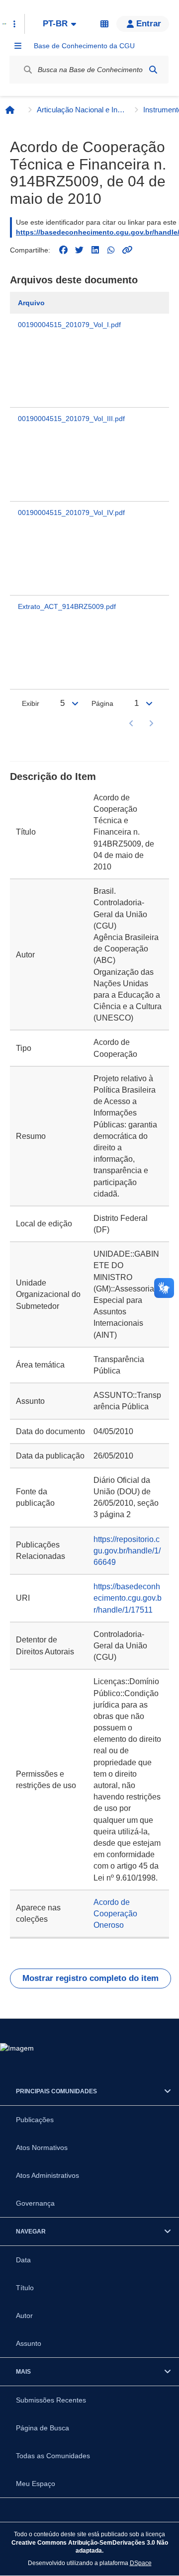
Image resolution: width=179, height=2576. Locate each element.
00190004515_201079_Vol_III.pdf (71, 419)
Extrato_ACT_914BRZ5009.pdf (67, 606)
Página (102, 703)
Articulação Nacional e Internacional (82, 110)
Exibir (31, 703)
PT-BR (55, 24)
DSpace (141, 2563)
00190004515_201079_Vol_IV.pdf (71, 513)
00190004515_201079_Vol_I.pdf (69, 325)
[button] (143, 24)
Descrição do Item (53, 776)
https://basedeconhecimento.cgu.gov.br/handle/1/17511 (128, 1598)
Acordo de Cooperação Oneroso (115, 1914)
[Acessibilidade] (104, 24)
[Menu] (18, 46)
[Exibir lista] (75, 703)
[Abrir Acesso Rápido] (14, 24)
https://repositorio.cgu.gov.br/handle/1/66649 (127, 1551)
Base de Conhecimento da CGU (84, 46)
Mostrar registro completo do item (90, 1978)
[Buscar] (153, 70)
